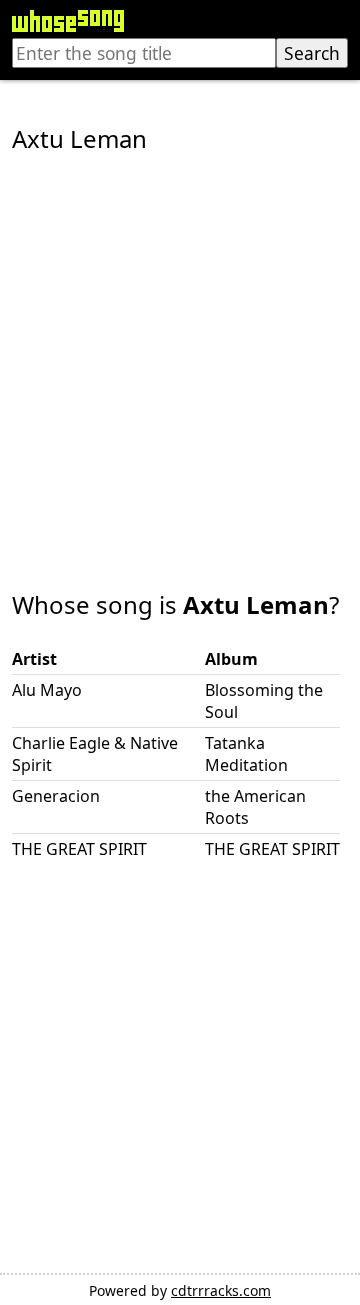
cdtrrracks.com (221, 1290)
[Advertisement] (180, 358)
